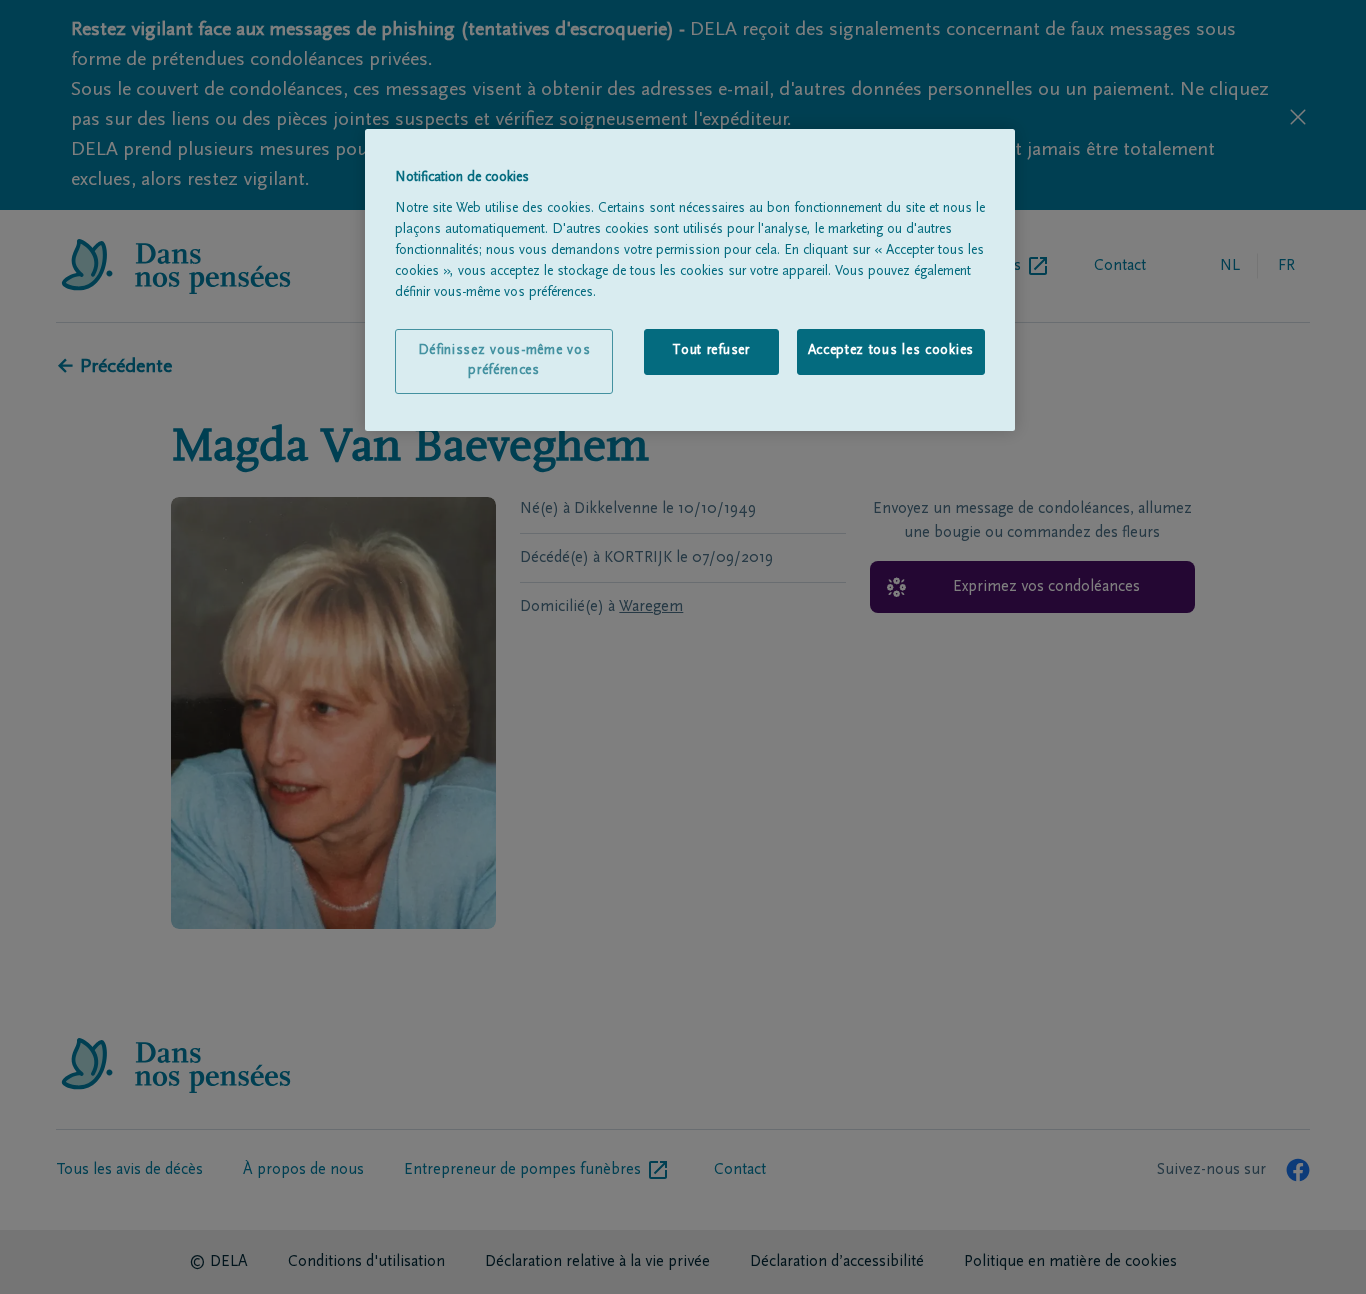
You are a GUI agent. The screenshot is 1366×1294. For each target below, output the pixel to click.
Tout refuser (710, 351)
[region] (690, 280)
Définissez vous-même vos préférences (504, 361)
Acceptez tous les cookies (891, 351)
